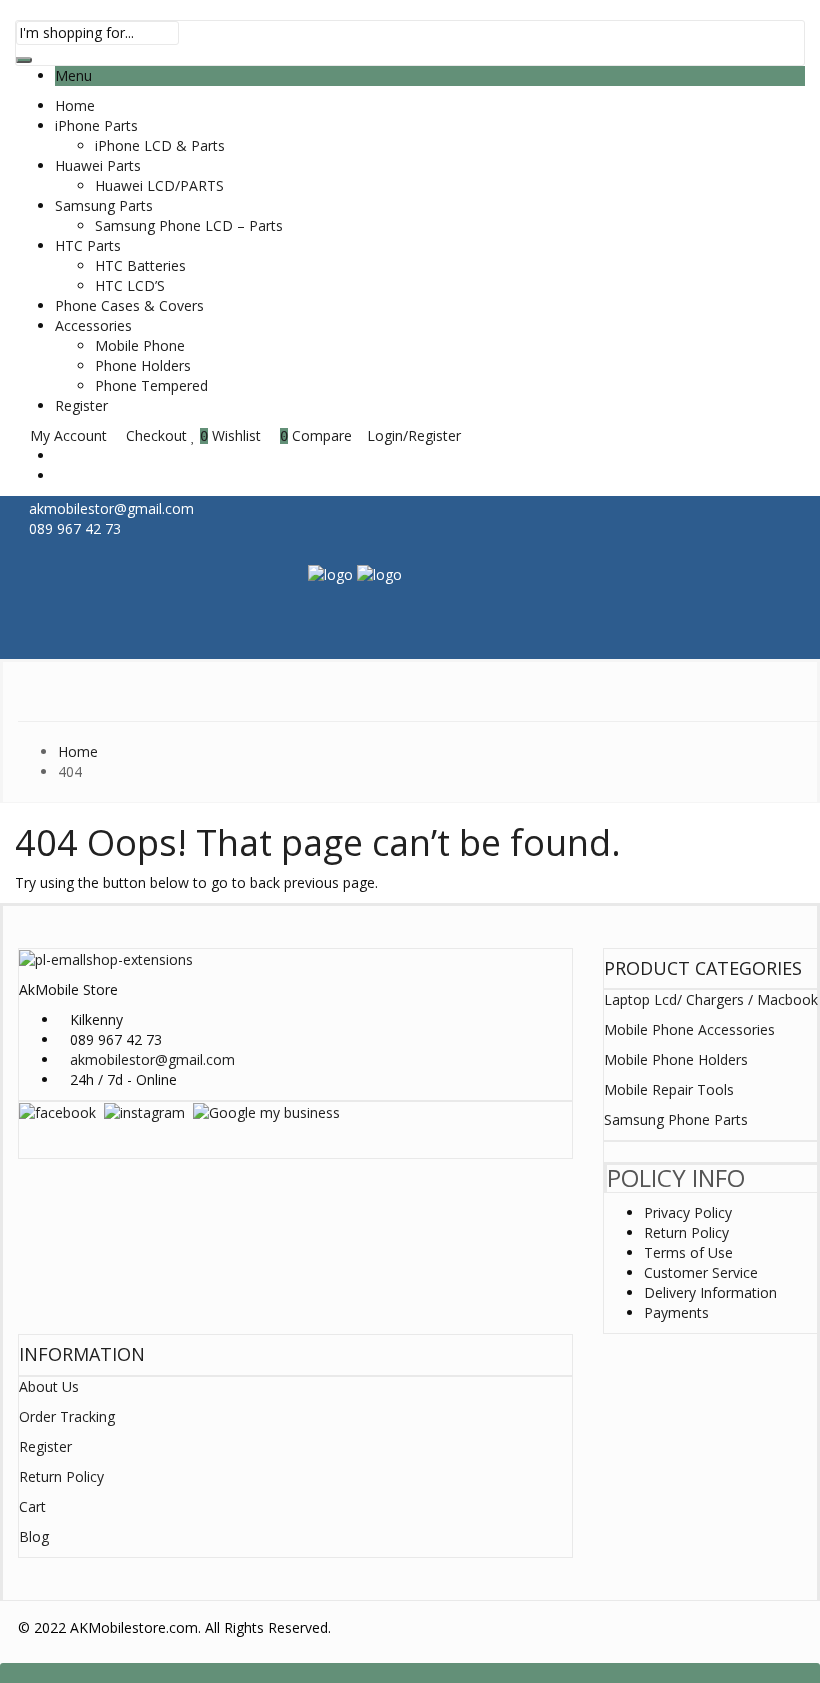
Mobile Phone (140, 345)
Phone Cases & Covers (129, 305)
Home (75, 105)
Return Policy (686, 1232)
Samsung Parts (104, 205)
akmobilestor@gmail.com (152, 1059)
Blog (34, 1536)
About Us (49, 1386)
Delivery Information (710, 1292)
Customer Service (701, 1272)
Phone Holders (143, 365)
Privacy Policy (688, 1212)
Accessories (93, 325)
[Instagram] (144, 1111)
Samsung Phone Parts (676, 1119)
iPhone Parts (96, 125)
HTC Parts (88, 245)
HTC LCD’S (130, 285)
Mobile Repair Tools (669, 1089)
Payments (676, 1312)
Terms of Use (688, 1252)
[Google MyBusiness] (266, 1111)
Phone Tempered (151, 385)
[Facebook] (57, 1111)
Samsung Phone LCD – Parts (189, 225)
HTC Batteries (140, 265)
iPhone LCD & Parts (160, 145)
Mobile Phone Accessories (689, 1029)
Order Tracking (67, 1416)
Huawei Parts (98, 165)
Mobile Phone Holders (676, 1059)
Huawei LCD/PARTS (159, 185)
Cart (32, 1506)
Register (81, 405)
